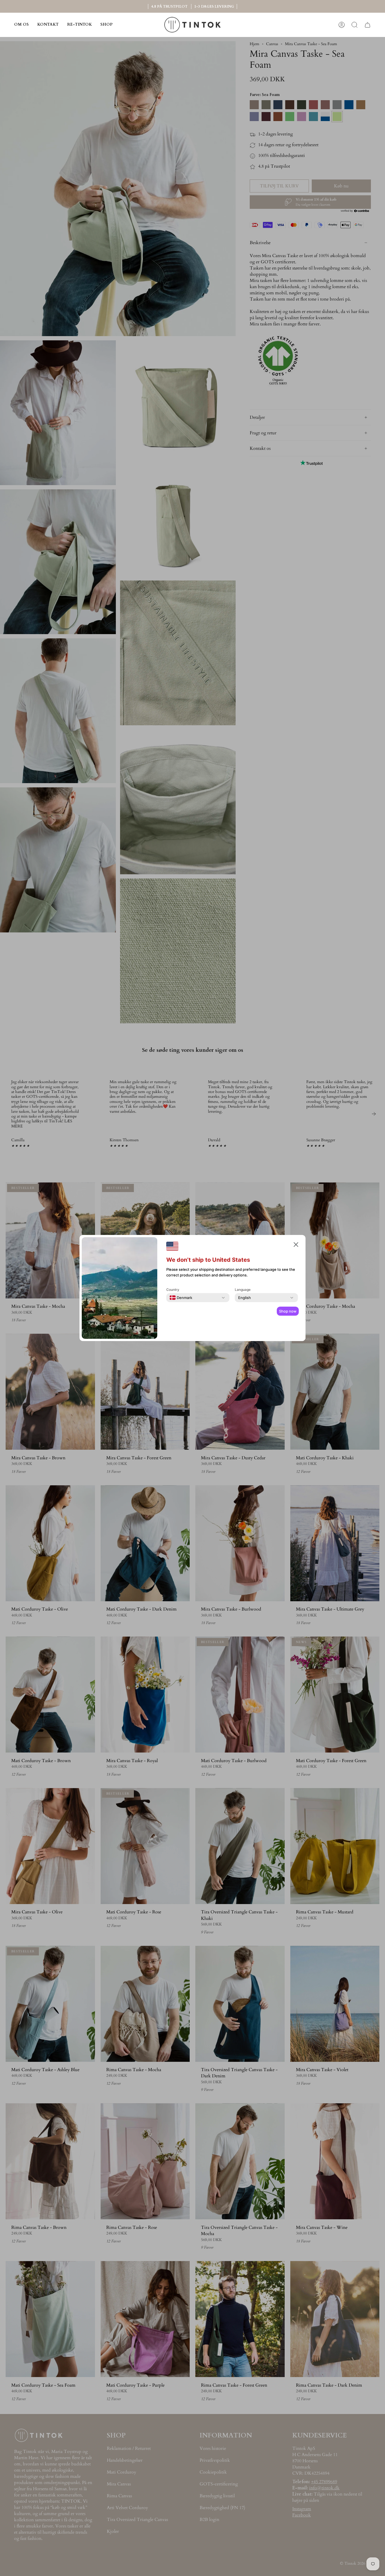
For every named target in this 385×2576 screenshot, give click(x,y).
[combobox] (181, 1298)
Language (243, 1290)
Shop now (288, 1311)
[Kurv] (368, 25)
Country (173, 1290)
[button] (106, 25)
